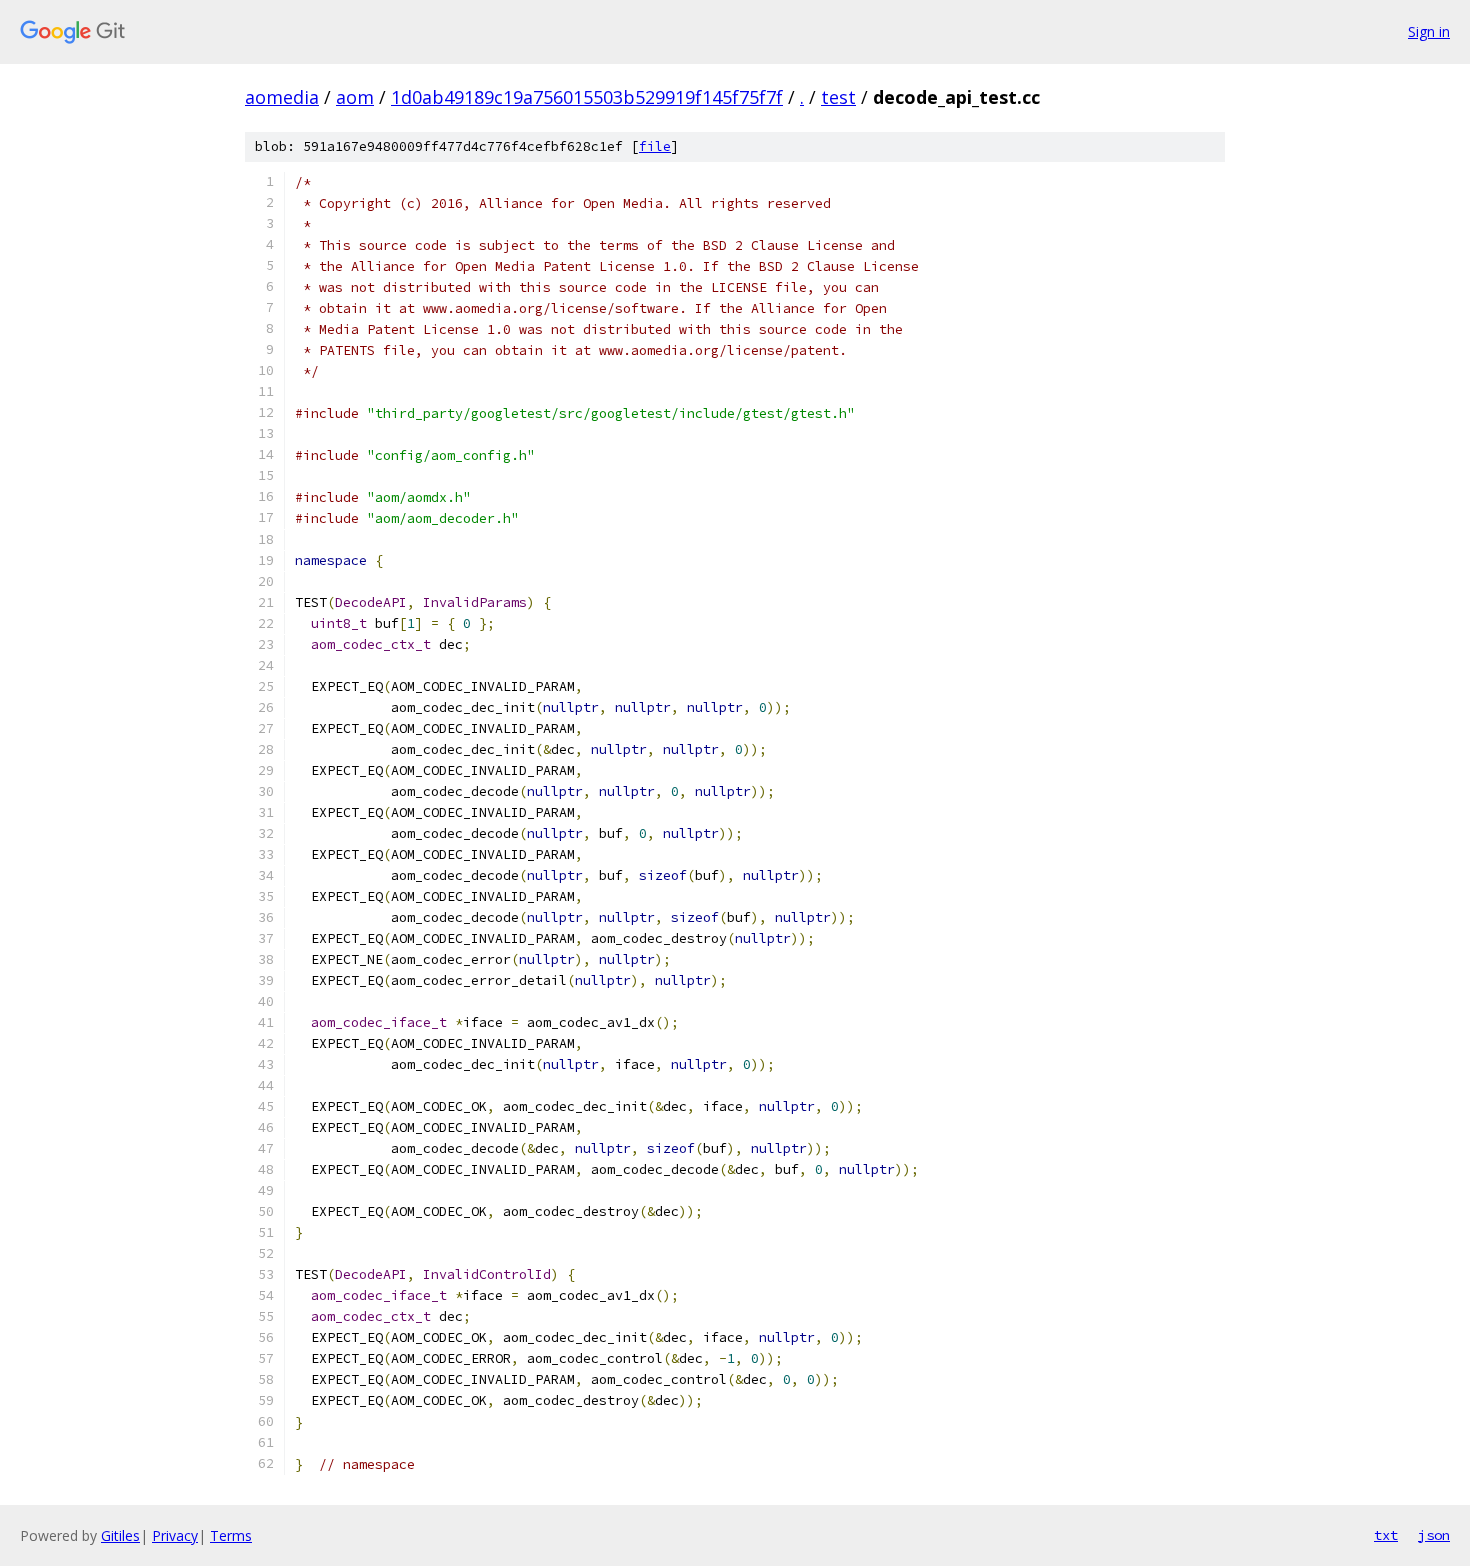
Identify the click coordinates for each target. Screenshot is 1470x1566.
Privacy (175, 1535)
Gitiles (120, 1535)
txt (1386, 1535)
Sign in (1429, 31)
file (655, 146)
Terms (231, 1535)
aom (355, 97)
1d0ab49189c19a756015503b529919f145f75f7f (587, 97)
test (838, 97)
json (1434, 1535)
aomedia (282, 97)
